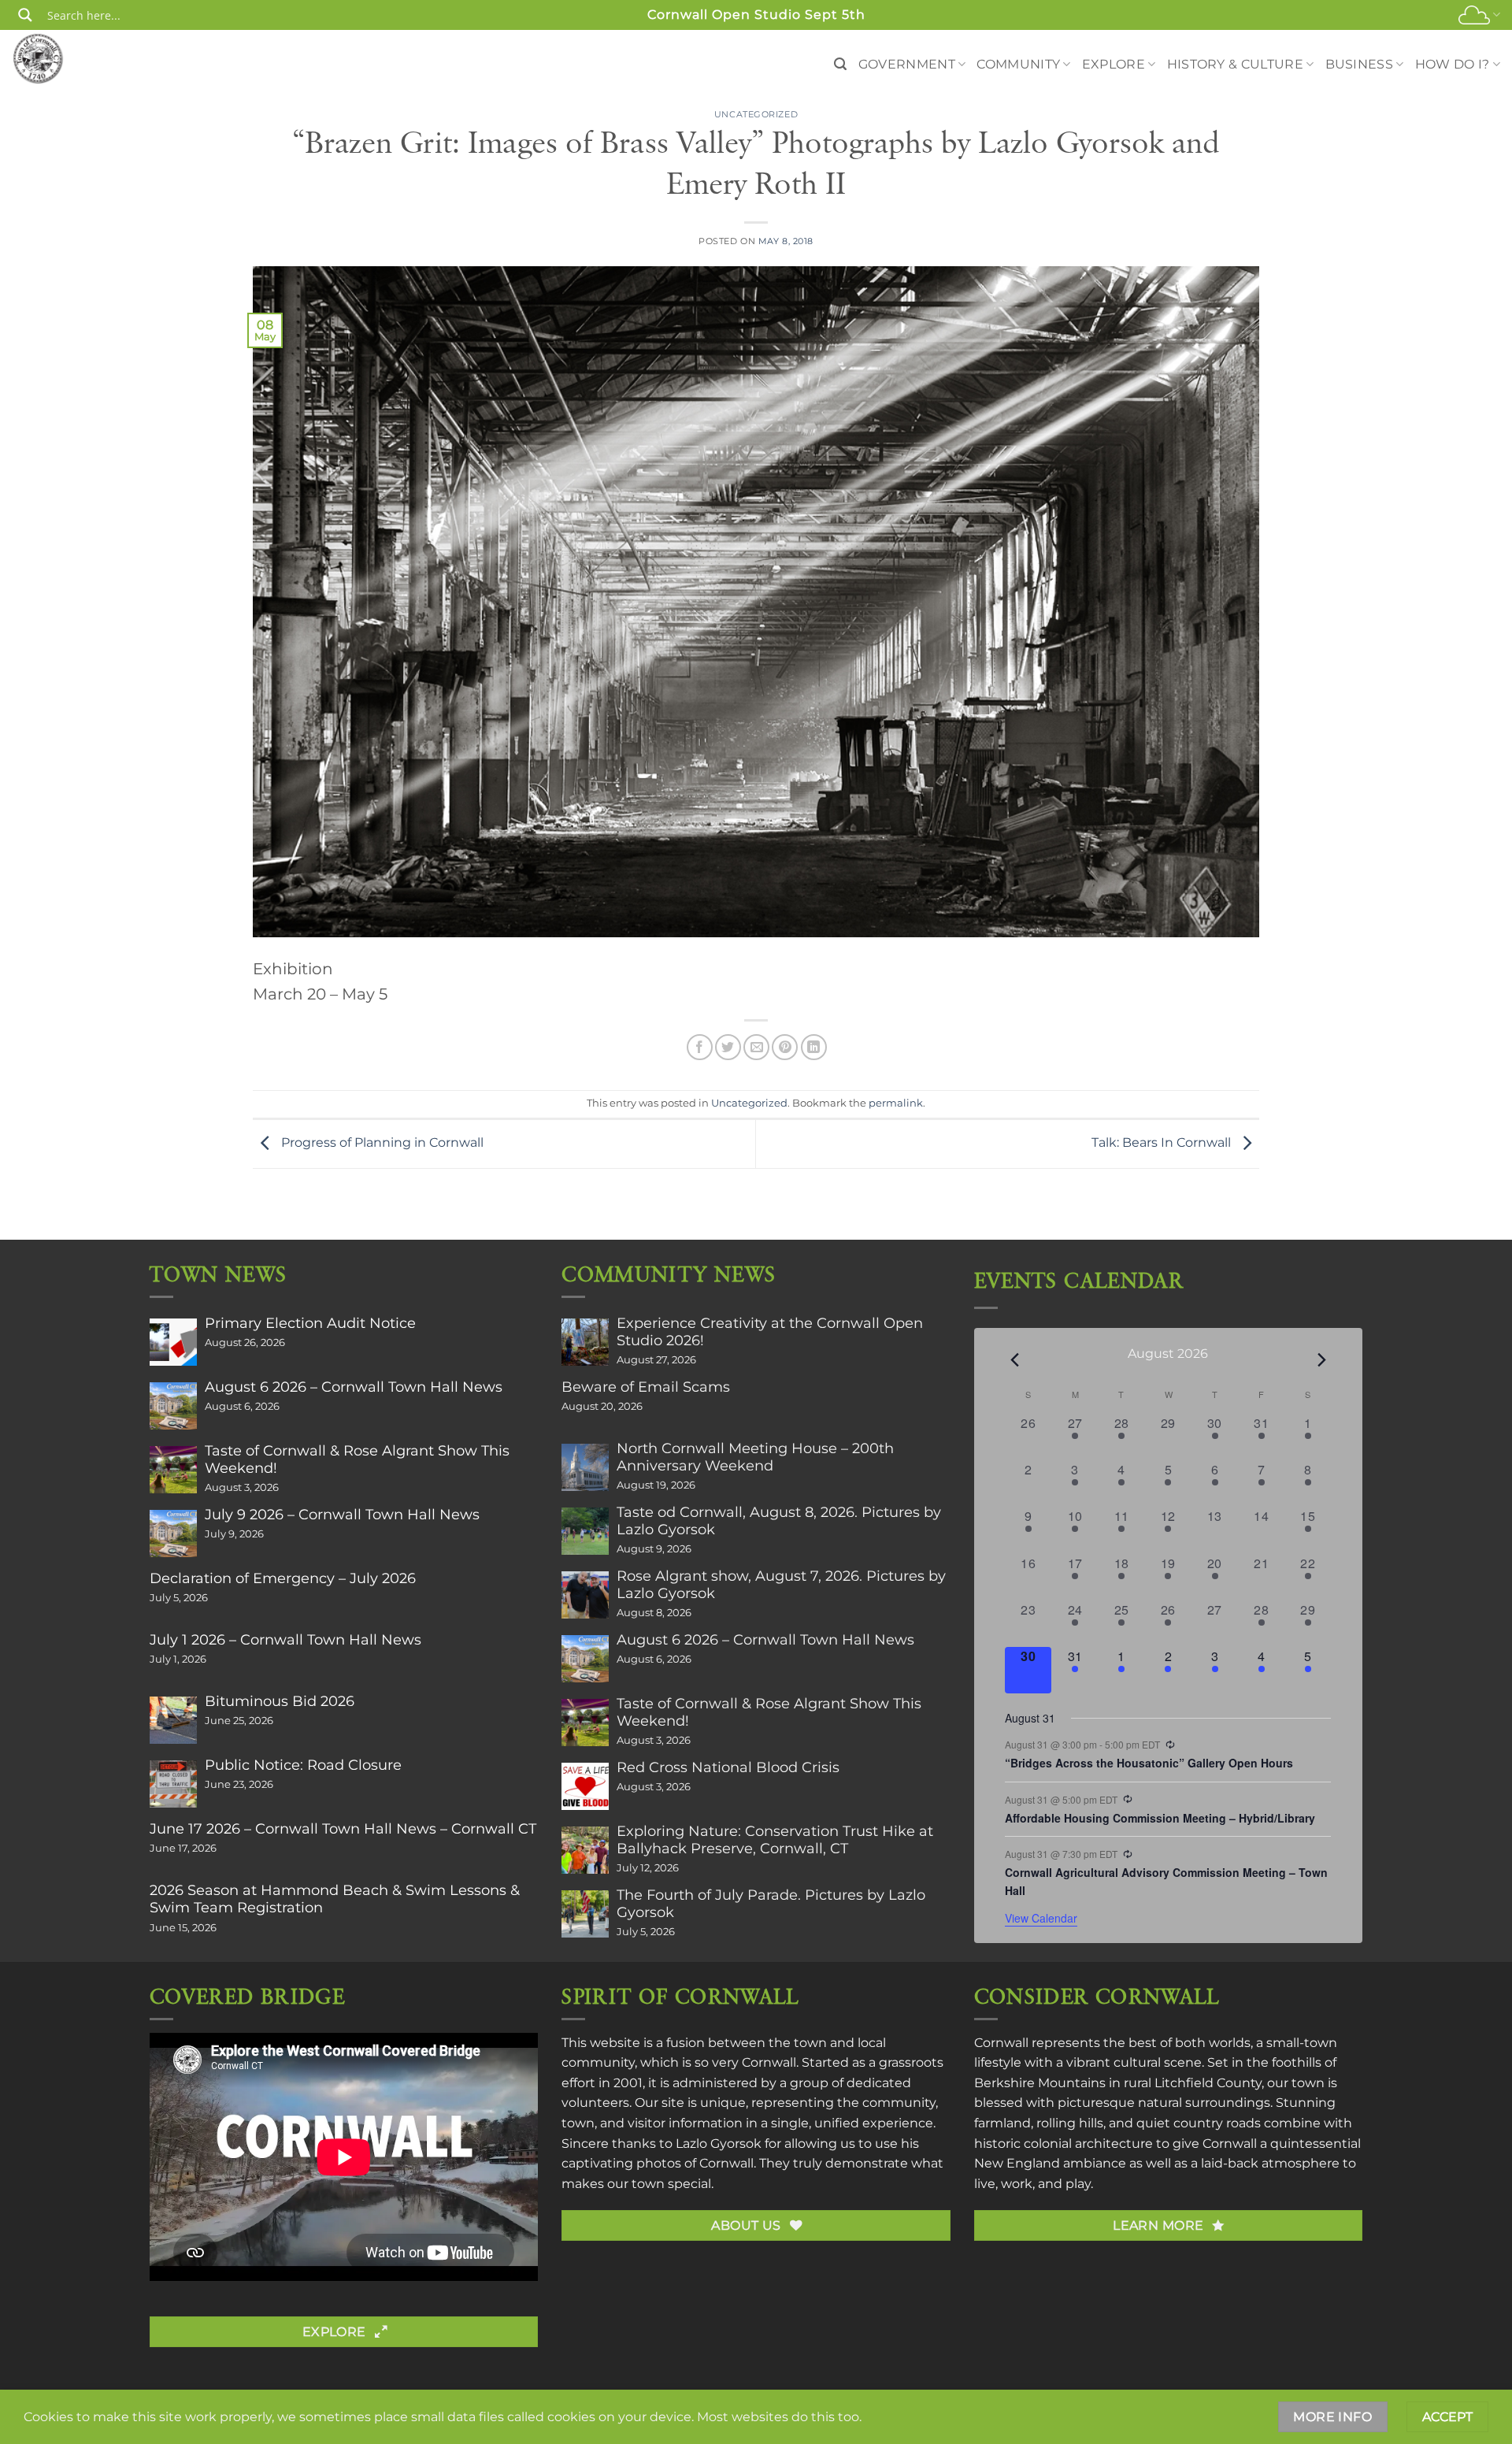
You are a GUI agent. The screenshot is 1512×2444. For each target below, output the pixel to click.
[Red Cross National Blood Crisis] (585, 1786)
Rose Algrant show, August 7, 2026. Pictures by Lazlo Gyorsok (781, 1585)
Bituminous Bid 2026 (280, 1701)
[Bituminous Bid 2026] (173, 1720)
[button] (840, 64)
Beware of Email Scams (646, 1387)
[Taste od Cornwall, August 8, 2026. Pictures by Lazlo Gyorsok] (585, 1531)
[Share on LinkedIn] (814, 1047)
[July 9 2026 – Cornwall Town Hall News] (173, 1534)
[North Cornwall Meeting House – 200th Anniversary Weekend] (585, 1467)
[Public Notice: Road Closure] (173, 1784)
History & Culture (1235, 64)
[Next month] (1321, 1359)
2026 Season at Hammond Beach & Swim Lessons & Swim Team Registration (335, 1899)
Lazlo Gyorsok (719, 2144)
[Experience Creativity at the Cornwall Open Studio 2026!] (585, 1342)
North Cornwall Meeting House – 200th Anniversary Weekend (755, 1457)
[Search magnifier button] (25, 15)
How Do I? (1453, 64)
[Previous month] (1014, 1359)
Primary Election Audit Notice (310, 1323)
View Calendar (1041, 1918)
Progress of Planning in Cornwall (381, 1143)
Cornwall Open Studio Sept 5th (756, 15)
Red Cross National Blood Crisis (728, 1767)
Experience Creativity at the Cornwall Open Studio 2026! (770, 1332)
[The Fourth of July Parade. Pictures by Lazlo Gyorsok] (585, 1914)
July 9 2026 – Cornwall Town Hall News (342, 1515)
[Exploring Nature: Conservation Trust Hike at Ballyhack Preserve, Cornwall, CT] (585, 1850)
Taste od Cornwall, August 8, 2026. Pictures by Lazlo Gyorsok (779, 1521)
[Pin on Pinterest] (785, 1047)
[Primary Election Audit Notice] (173, 1342)
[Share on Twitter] (728, 1047)
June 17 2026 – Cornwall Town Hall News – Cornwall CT (343, 1829)
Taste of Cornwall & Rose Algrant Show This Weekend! (357, 1459)
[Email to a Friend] (756, 1047)
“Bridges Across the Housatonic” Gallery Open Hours (1149, 1763)
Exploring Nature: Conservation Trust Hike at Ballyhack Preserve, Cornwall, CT (775, 1840)
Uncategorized (756, 114)
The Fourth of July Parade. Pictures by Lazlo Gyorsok (771, 1904)
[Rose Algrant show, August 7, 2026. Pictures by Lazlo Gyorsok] (585, 1595)
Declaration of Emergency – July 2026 (283, 1578)
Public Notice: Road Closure (303, 1765)
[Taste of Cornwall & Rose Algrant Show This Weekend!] (173, 1470)
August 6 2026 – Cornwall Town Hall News (354, 1387)
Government (907, 64)
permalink (896, 1103)
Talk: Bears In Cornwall (1163, 1143)
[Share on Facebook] (700, 1047)
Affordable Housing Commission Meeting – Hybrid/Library (1160, 1818)
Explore (1114, 64)
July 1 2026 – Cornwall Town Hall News (285, 1640)
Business (1360, 64)
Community (1018, 64)
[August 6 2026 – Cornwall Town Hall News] (173, 1406)
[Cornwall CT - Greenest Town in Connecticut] (68, 58)
